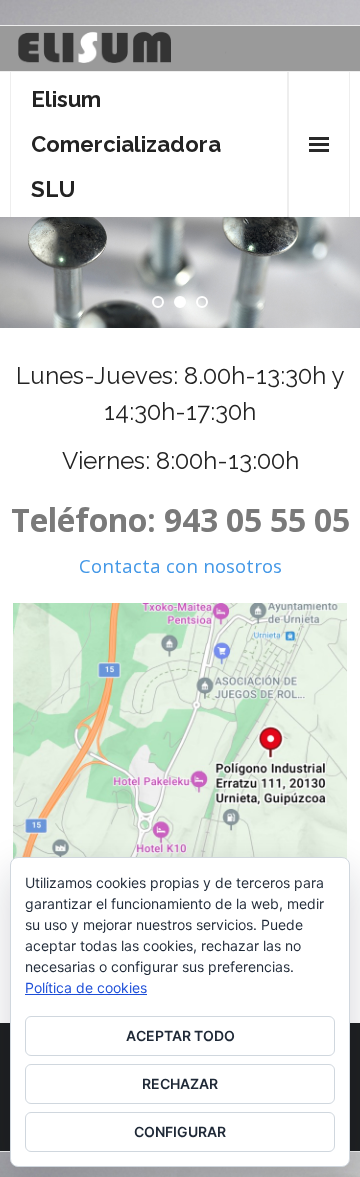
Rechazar (180, 1083)
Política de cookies (86, 987)
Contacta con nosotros (180, 565)
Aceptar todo (180, 1035)
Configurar (180, 1131)
